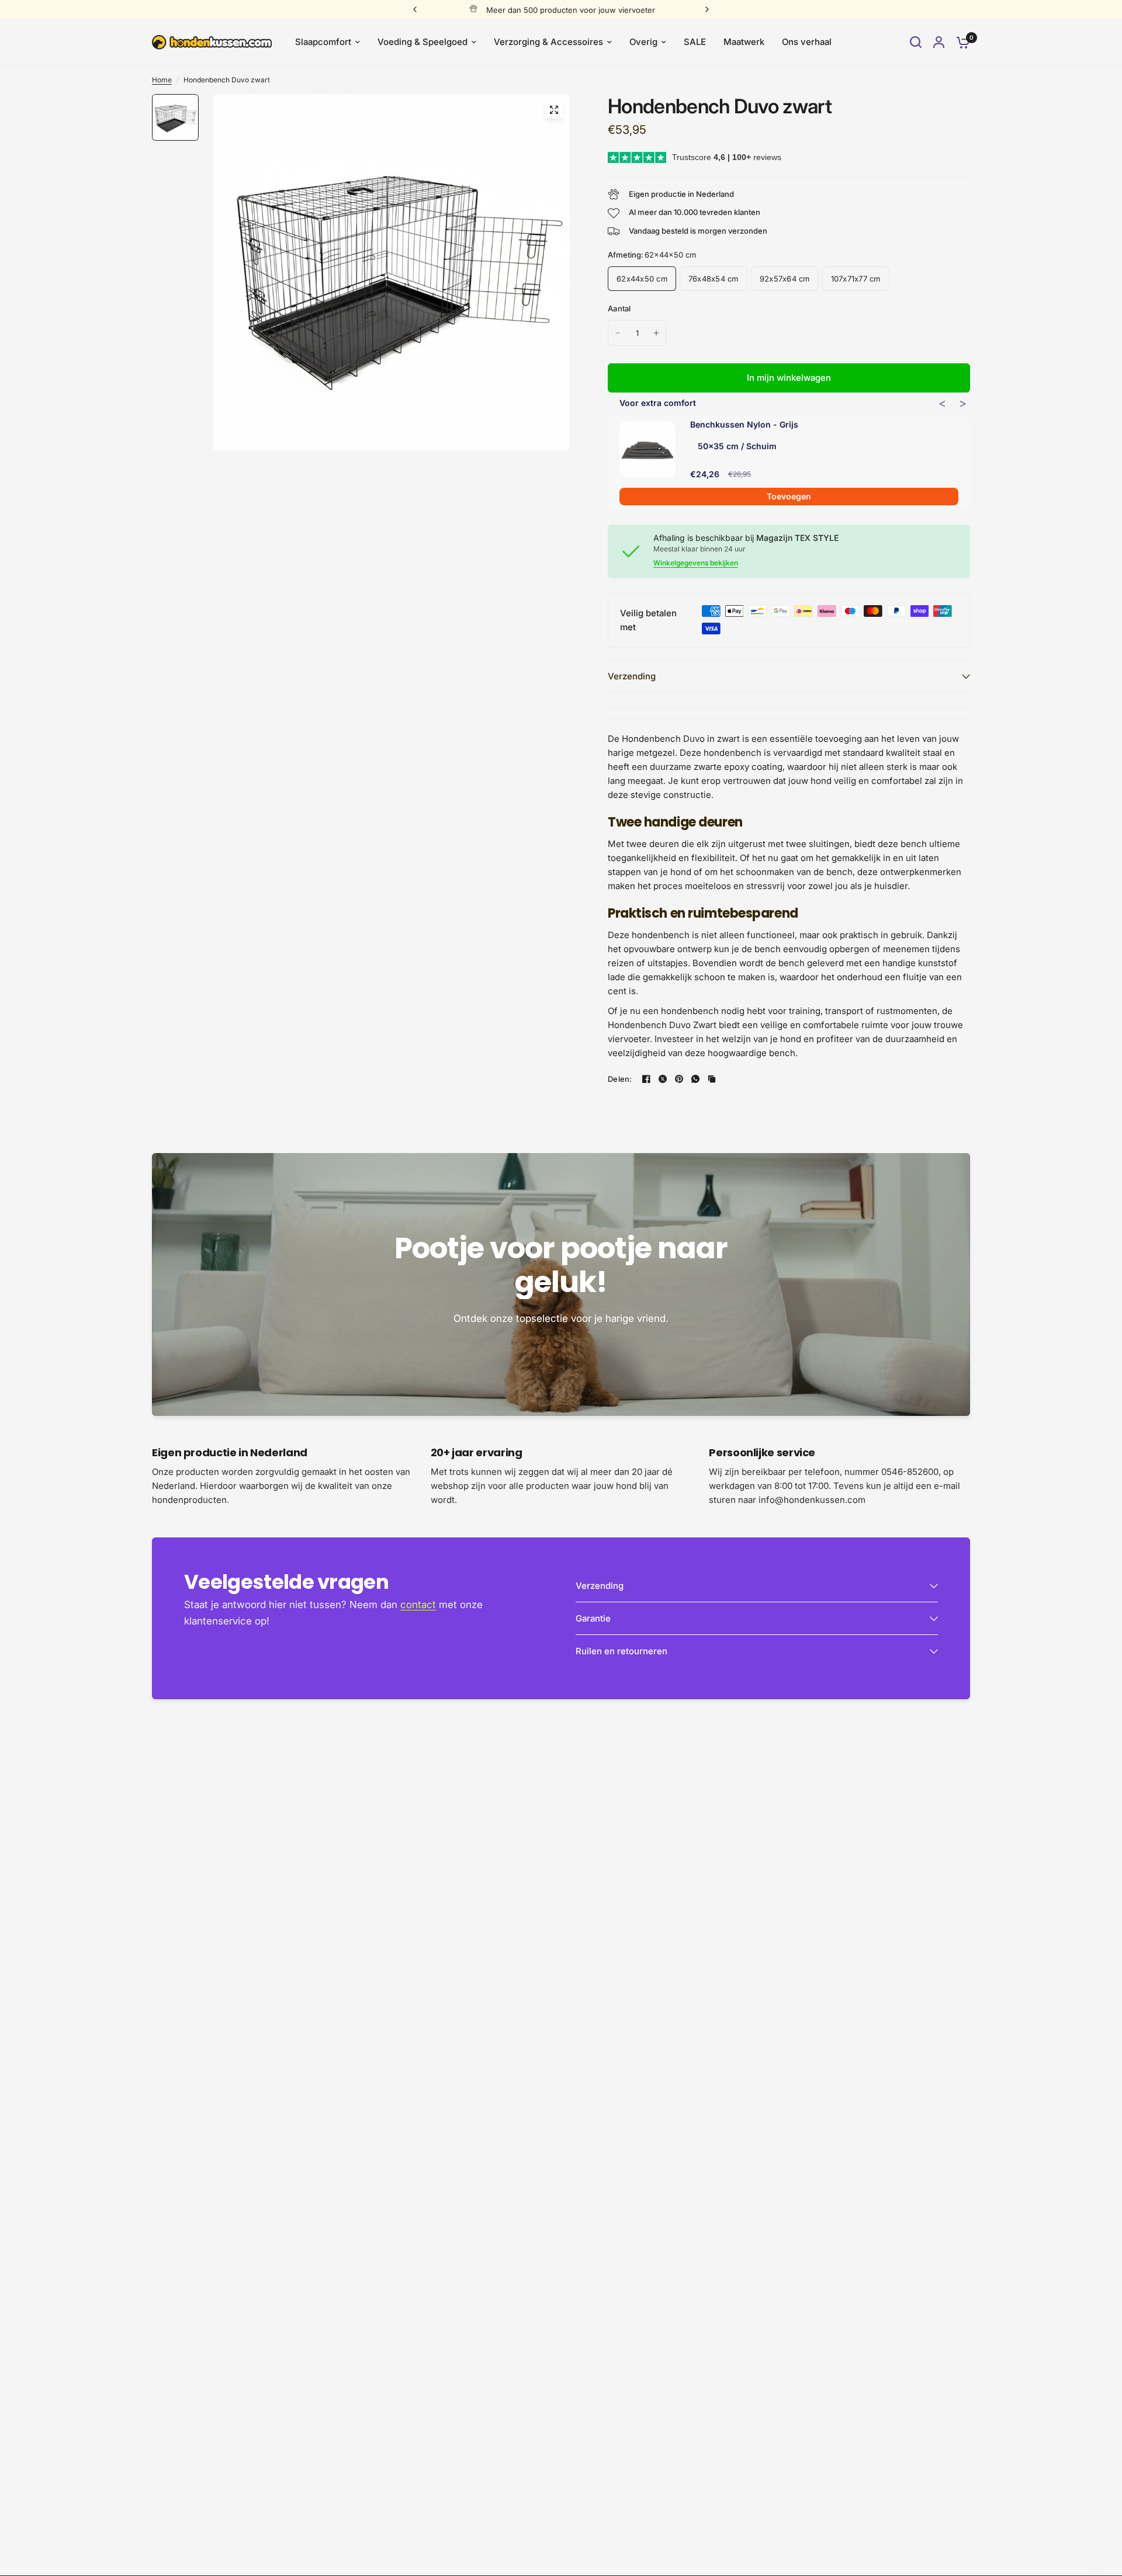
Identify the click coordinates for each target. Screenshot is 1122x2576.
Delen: (620, 1079)
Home (162, 80)
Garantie (593, 1618)
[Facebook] (646, 1079)
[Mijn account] (939, 42)
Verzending (632, 676)
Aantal (619, 308)
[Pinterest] (679, 1079)
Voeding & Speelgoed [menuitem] (423, 42)
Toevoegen (789, 496)
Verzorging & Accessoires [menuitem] (548, 42)
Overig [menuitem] (643, 42)
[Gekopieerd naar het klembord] (712, 1079)
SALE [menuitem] (695, 42)
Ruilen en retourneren (621, 1651)
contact (418, 1605)
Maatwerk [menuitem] (744, 42)
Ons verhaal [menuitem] (807, 42)
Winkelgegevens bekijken (696, 563)
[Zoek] (916, 42)
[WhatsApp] (695, 1079)
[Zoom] (554, 110)
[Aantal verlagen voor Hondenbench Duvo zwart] (618, 333)
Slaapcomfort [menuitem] (323, 42)
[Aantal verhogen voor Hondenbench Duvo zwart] (656, 333)
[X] (663, 1079)
